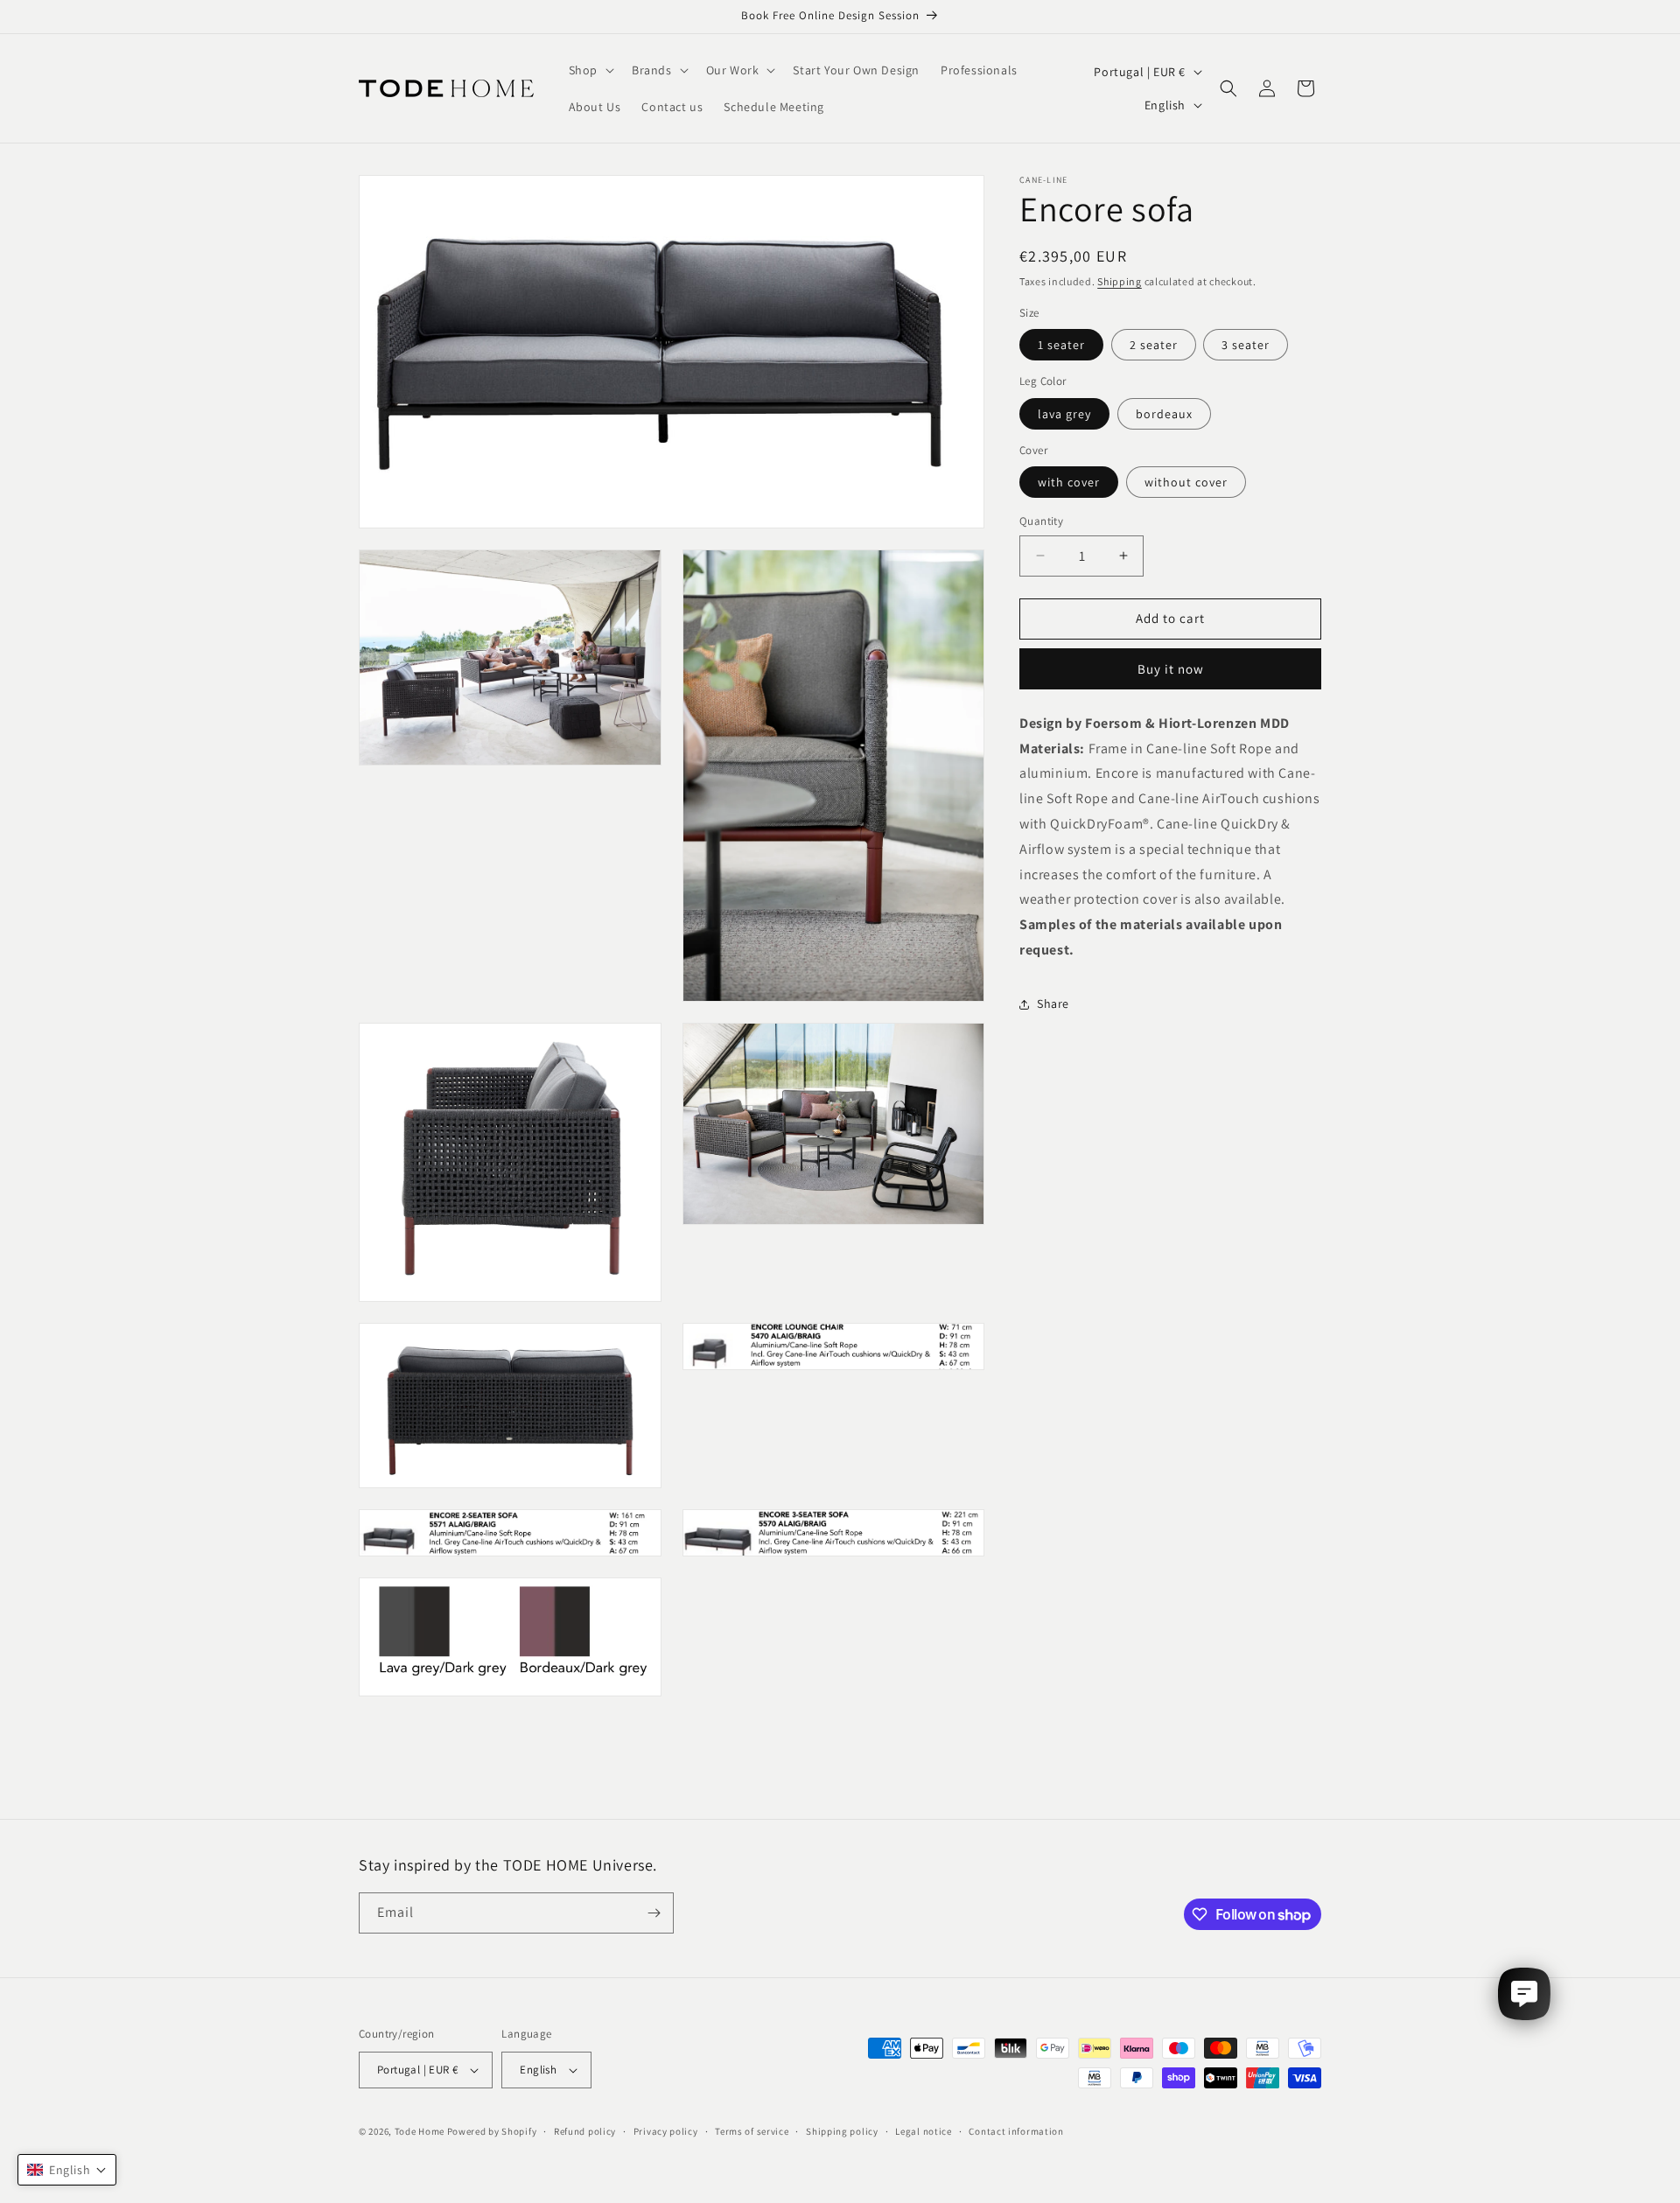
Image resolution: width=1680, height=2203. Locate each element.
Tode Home (420, 2131)
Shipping (1120, 281)
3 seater (1246, 345)
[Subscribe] (654, 1913)
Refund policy (585, 2131)
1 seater (1061, 345)
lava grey (1064, 414)
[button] (590, 70)
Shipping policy (842, 2131)
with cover (1069, 482)
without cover (1186, 482)
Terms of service (752, 2131)
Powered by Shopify (492, 2131)
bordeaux (1164, 414)
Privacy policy (666, 2131)
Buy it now (1171, 669)
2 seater (1154, 345)
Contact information (1016, 2131)
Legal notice (923, 2131)
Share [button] (1053, 1004)
